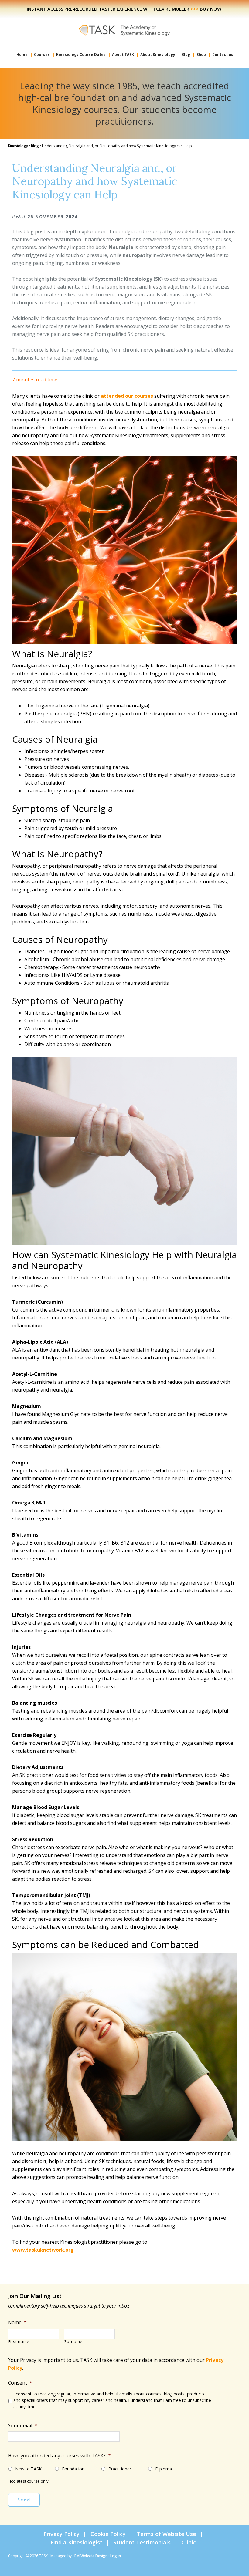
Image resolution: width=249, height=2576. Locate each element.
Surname (73, 2342)
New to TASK (28, 2469)
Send (24, 2500)
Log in (116, 2556)
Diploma (164, 2469)
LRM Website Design (90, 2556)
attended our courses (127, 396)
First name (19, 2342)
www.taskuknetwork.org (43, 2250)
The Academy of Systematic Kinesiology (124, 30)
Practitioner (120, 2469)
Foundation (73, 2469)
